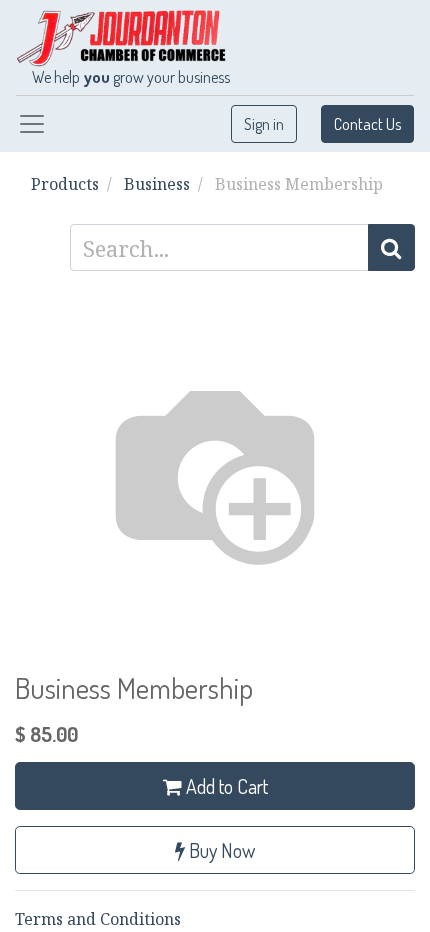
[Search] (391, 247)
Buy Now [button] (220, 850)
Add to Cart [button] (225, 786)
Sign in (264, 124)
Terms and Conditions (98, 919)
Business (157, 184)
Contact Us (367, 124)
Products (65, 184)
